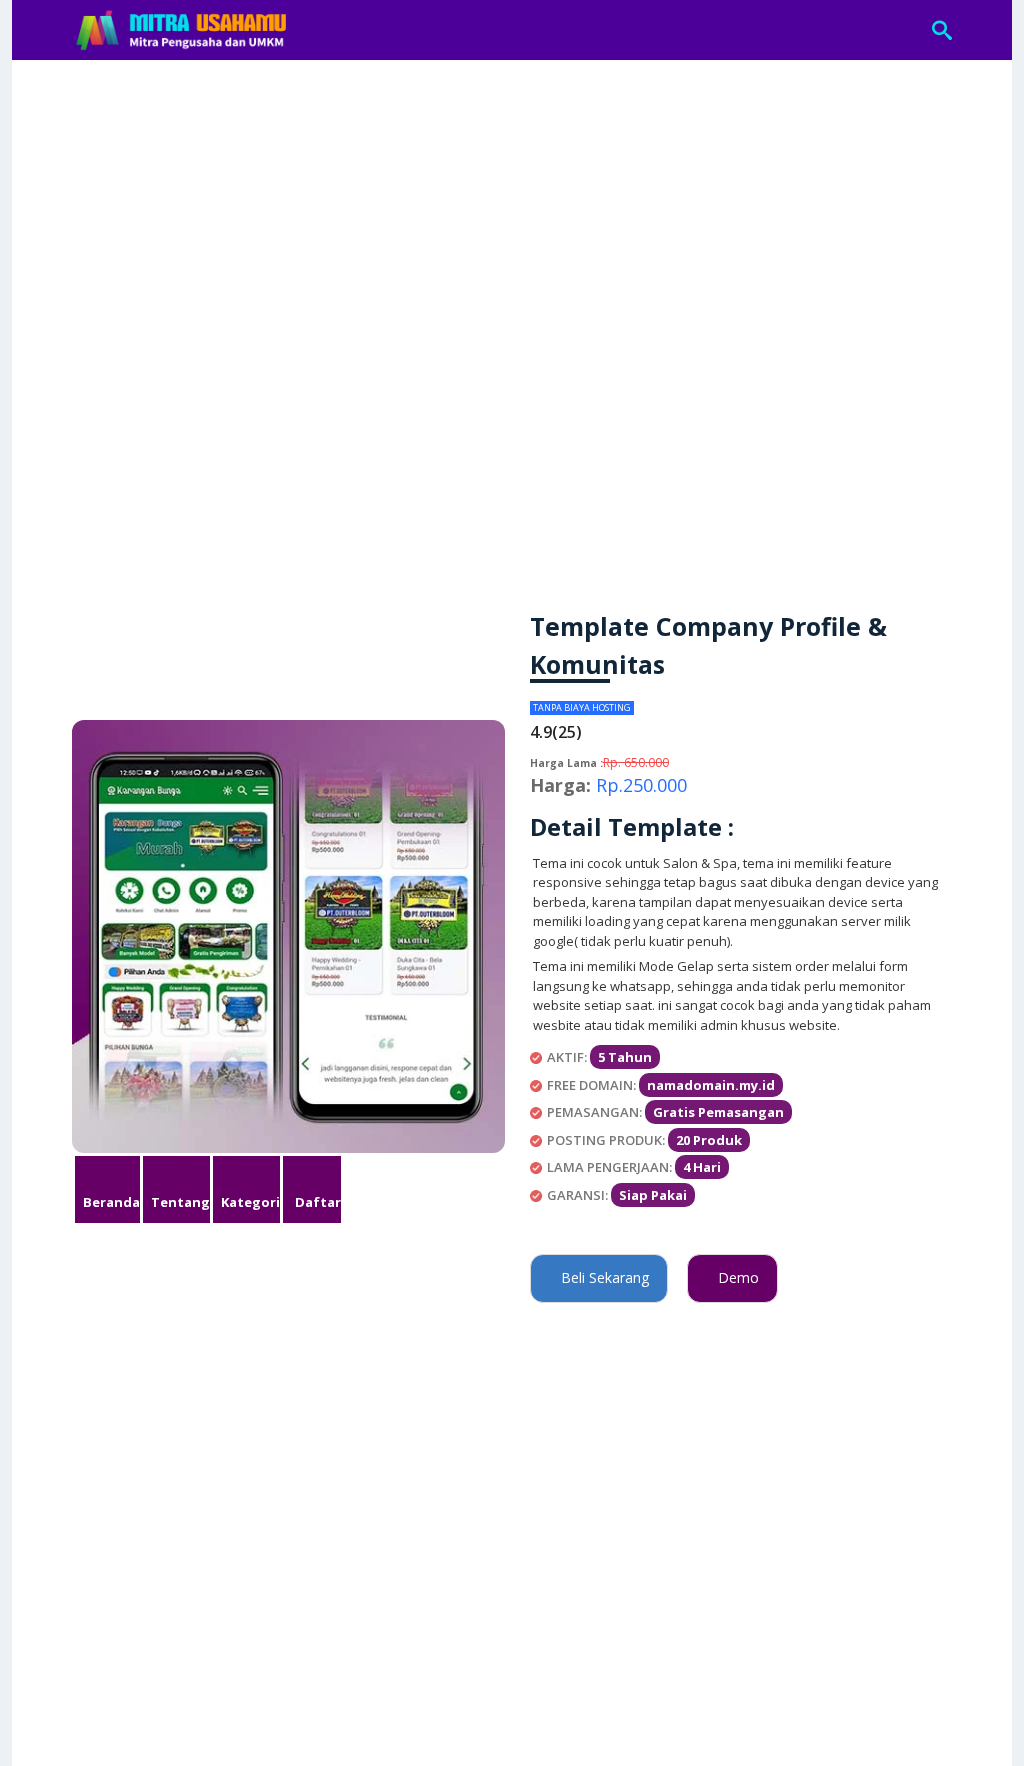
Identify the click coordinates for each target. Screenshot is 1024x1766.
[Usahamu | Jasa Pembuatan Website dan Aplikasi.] (182, 30)
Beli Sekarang (599, 1277)
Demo (732, 1277)
